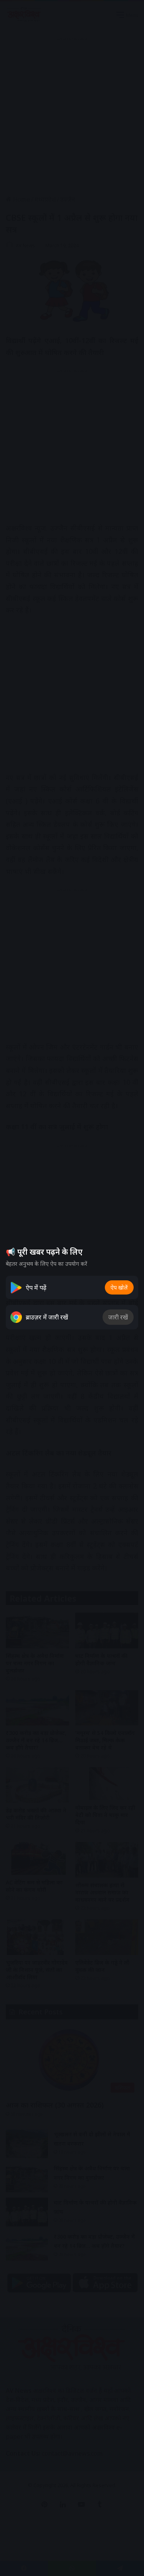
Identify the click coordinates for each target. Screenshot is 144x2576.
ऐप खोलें (119, 1287)
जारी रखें (118, 1317)
